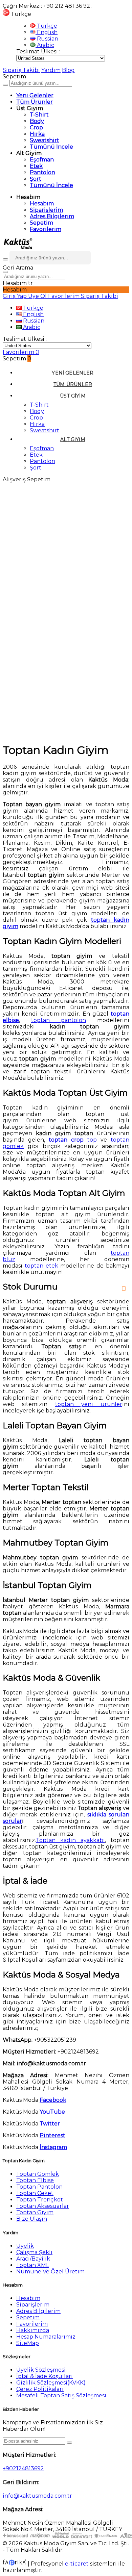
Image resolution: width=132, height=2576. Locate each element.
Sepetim (41, 223)
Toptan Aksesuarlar (43, 2206)
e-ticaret (77, 2564)
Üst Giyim (73, 396)
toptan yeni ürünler (89, 1404)
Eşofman (42, 160)
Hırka (37, 134)
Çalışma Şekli (34, 2252)
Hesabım (42, 203)
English (47, 32)
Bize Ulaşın (32, 2219)
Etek (36, 166)
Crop (36, 127)
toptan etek (41, 1266)
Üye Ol (38, 296)
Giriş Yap (15, 296)
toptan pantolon (59, 1020)
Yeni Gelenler (35, 95)
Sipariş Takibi (21, 70)
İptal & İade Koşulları (45, 2376)
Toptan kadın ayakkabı (70, 1840)
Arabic (45, 45)
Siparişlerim (46, 210)
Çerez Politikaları (40, 2389)
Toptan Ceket (35, 2193)
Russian (47, 39)
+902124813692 (23, 2468)
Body (37, 121)
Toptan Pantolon (39, 2187)
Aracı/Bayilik (33, 2259)
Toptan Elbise (35, 2180)
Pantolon (42, 172)
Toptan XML (33, 2265)
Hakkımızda (33, 2330)
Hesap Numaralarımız (46, 2337)
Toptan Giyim (35, 2212)
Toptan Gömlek (38, 2174)
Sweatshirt (45, 140)
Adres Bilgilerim (52, 216)
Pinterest (52, 2135)
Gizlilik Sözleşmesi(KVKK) (51, 2383)
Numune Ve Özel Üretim (50, 2272)
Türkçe (46, 26)
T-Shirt (39, 115)
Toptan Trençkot (40, 2200)
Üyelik (25, 2246)
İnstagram (53, 2147)
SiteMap (28, 2343)
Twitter (50, 2124)
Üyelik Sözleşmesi (41, 2370)
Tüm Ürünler (35, 102)
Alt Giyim (73, 439)
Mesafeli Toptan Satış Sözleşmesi (61, 2395)
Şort (36, 179)
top (73, 1140)
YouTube (52, 2112)
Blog (68, 70)
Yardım (51, 70)
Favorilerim (46, 229)
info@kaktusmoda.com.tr (37, 2496)
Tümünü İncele (51, 147)
